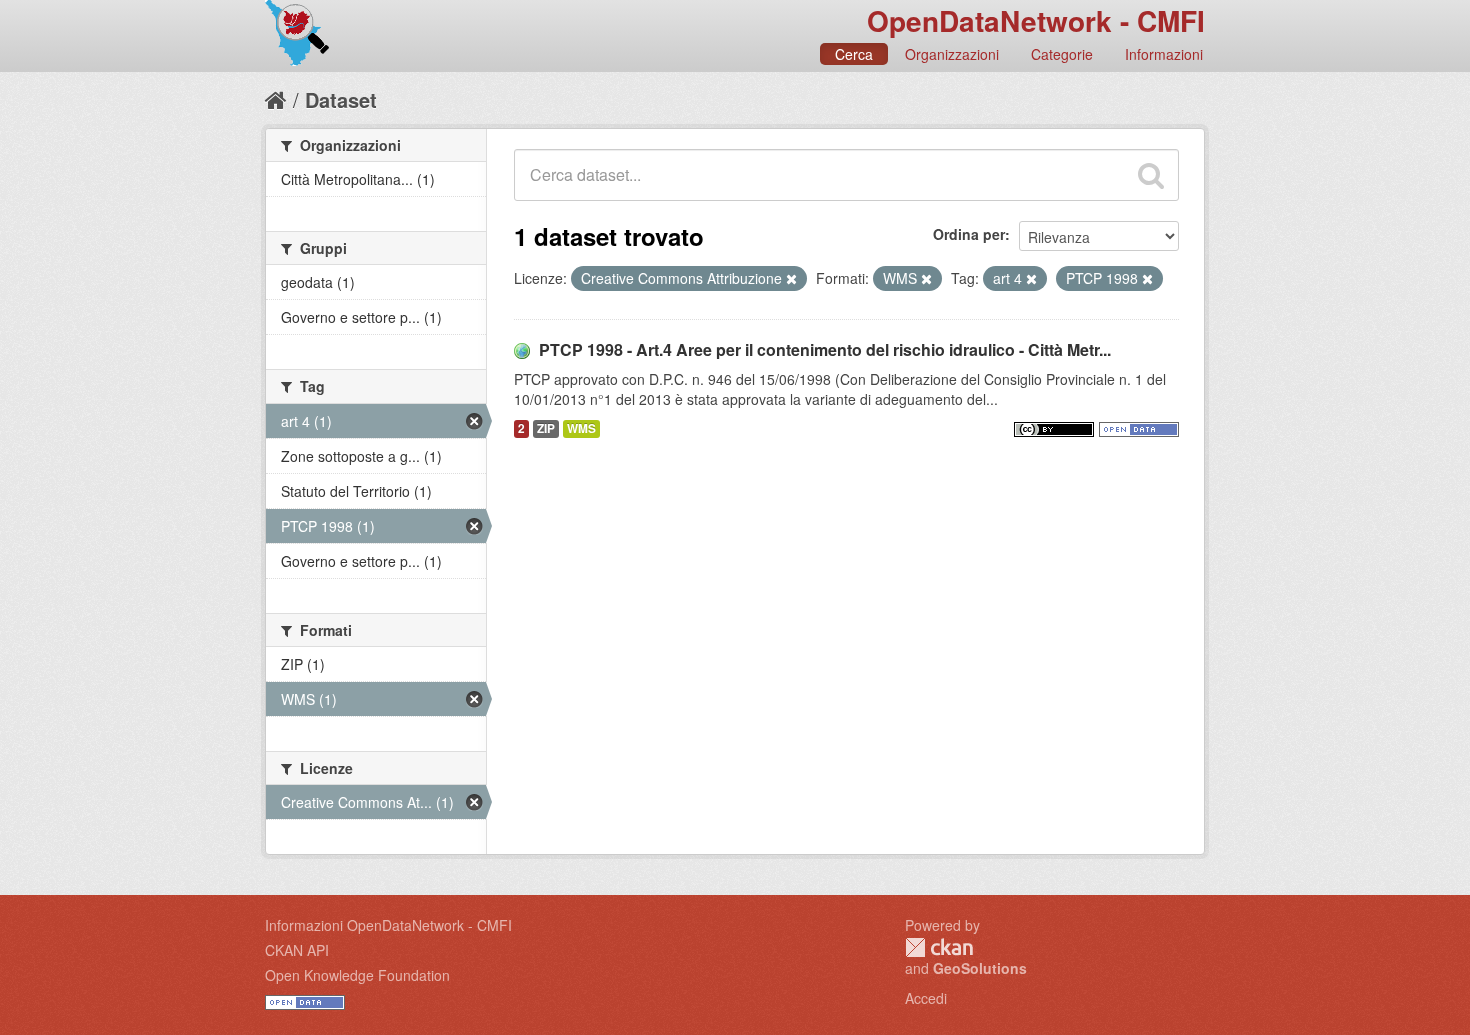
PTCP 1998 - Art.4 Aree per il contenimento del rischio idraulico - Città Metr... (825, 349)
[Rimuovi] (791, 279)
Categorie (1062, 54)
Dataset (341, 99)
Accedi (926, 998)
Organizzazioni (952, 54)
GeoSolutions (980, 968)
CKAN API (297, 950)
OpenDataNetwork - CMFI (1036, 20)
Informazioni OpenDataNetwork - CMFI (388, 925)
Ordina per (969, 234)
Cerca (854, 54)
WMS (581, 428)
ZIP (546, 428)
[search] (1151, 175)
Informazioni (1164, 54)
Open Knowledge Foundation (357, 975)
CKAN (939, 947)
